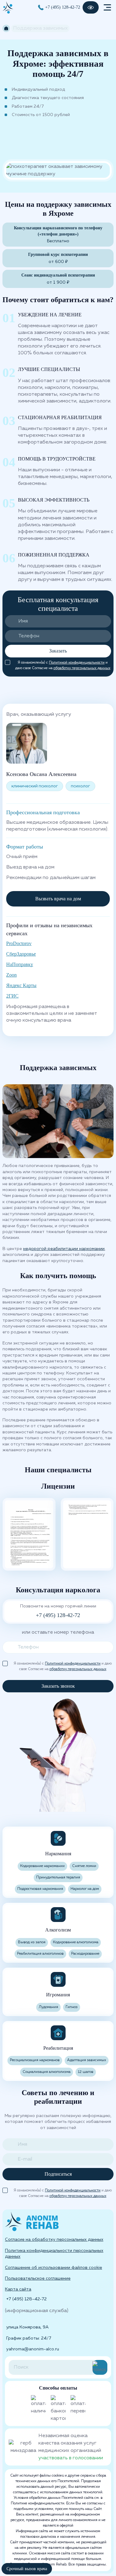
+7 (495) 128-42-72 (63, 7)
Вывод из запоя (32, 1942)
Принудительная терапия (58, 1878)
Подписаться (58, 2174)
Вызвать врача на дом (58, 899)
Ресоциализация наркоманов (35, 2060)
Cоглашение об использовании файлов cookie (54, 2268)
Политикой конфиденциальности (77, 663)
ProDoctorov (19, 943)
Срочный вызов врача (27, 2569)
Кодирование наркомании (42, 1866)
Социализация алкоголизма (47, 2072)
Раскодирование (85, 1954)
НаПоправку (20, 964)
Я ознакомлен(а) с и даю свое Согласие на (63, 663)
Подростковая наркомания (40, 1889)
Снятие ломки (84, 1866)
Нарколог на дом (85, 1889)
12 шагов (86, 2072)
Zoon (11, 975)
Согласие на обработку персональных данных (54, 2240)
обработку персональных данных (82, 668)
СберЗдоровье (21, 954)
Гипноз (72, 2007)
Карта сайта (18, 2289)
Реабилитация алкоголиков (40, 1954)
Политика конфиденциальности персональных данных (54, 2254)
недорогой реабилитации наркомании (64, 1249)
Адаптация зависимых (87, 2060)
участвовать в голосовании (71, 2458)
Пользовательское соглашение (38, 2278)
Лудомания (48, 2007)
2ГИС (12, 996)
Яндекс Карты (21, 985)
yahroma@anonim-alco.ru (33, 2349)
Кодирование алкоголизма (76, 1942)
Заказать (58, 651)
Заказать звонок (58, 1686)
